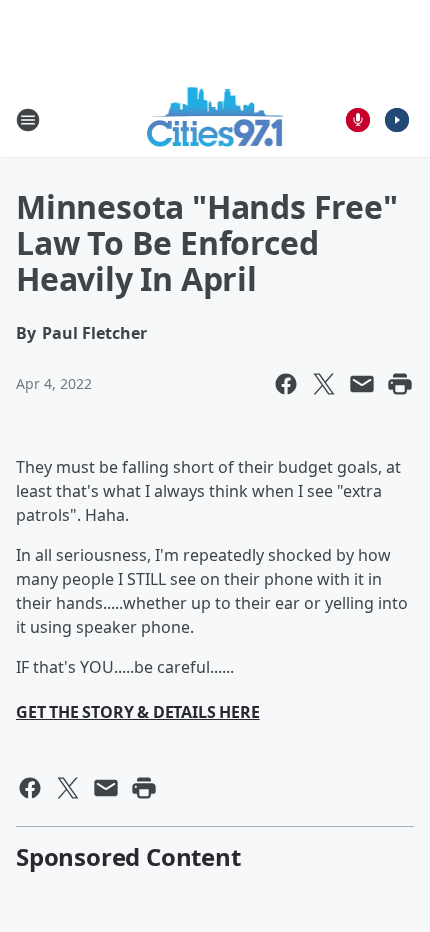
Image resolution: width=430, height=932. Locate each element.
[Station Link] (215, 119)
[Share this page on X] (324, 384)
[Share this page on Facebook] (286, 384)
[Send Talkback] (358, 120)
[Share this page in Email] (362, 384)
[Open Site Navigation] (28, 120)
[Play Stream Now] (397, 120)
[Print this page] (400, 384)
